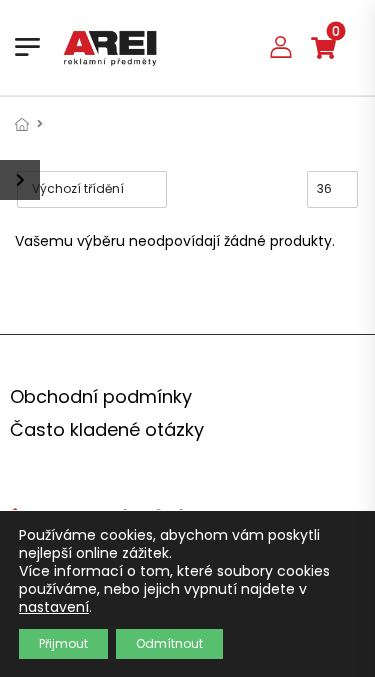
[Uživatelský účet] (281, 46)
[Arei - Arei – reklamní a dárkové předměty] (110, 47)
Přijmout (63, 643)
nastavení (54, 607)
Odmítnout (169, 643)
